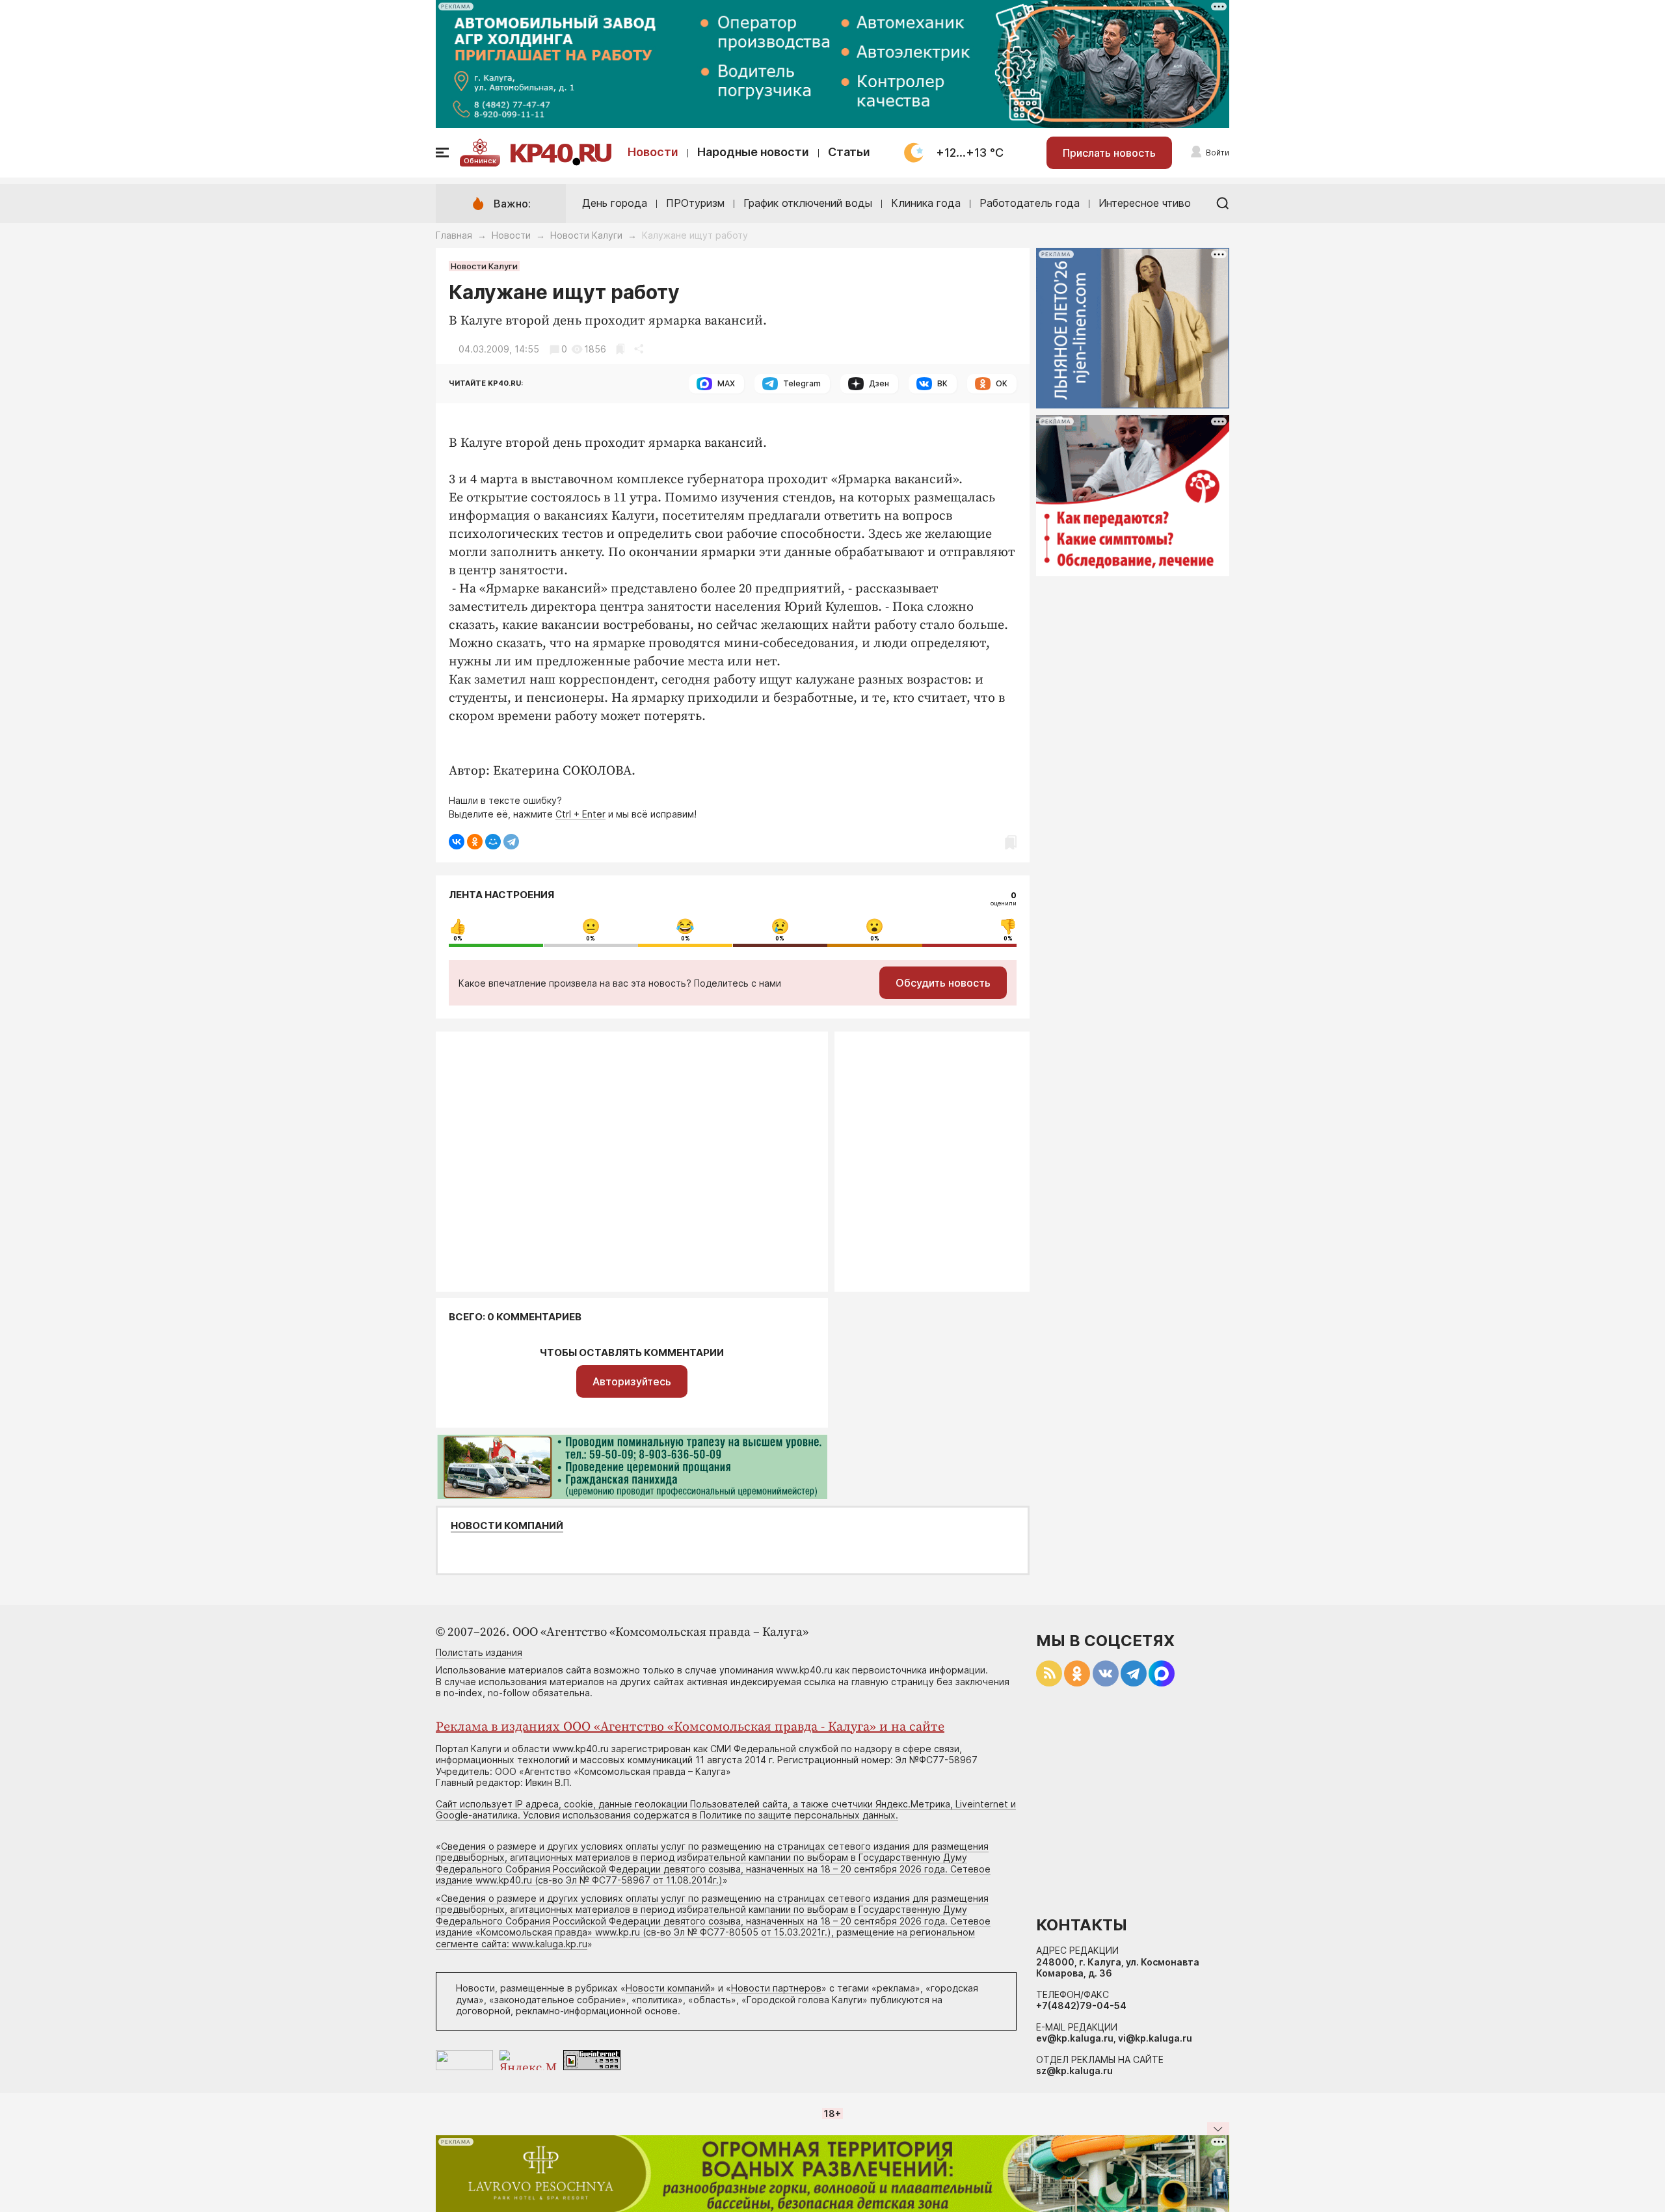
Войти (1218, 153)
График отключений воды (808, 203)
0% (458, 939)
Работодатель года (1030, 203)
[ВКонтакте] (457, 842)
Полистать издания (479, 1652)
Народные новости (753, 152)
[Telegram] (511, 842)
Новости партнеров (776, 1988)
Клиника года (926, 203)
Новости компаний (507, 1526)
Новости (653, 152)
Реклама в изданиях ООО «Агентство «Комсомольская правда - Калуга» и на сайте (690, 1727)
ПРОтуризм (695, 203)
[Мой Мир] (493, 842)
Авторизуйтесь (632, 1381)
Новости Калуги (586, 235)
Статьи (849, 152)
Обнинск (480, 161)
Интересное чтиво (1145, 203)
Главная (454, 235)
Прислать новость (1109, 153)
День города (615, 203)
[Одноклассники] (475, 842)
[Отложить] (620, 349)
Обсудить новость (943, 983)
